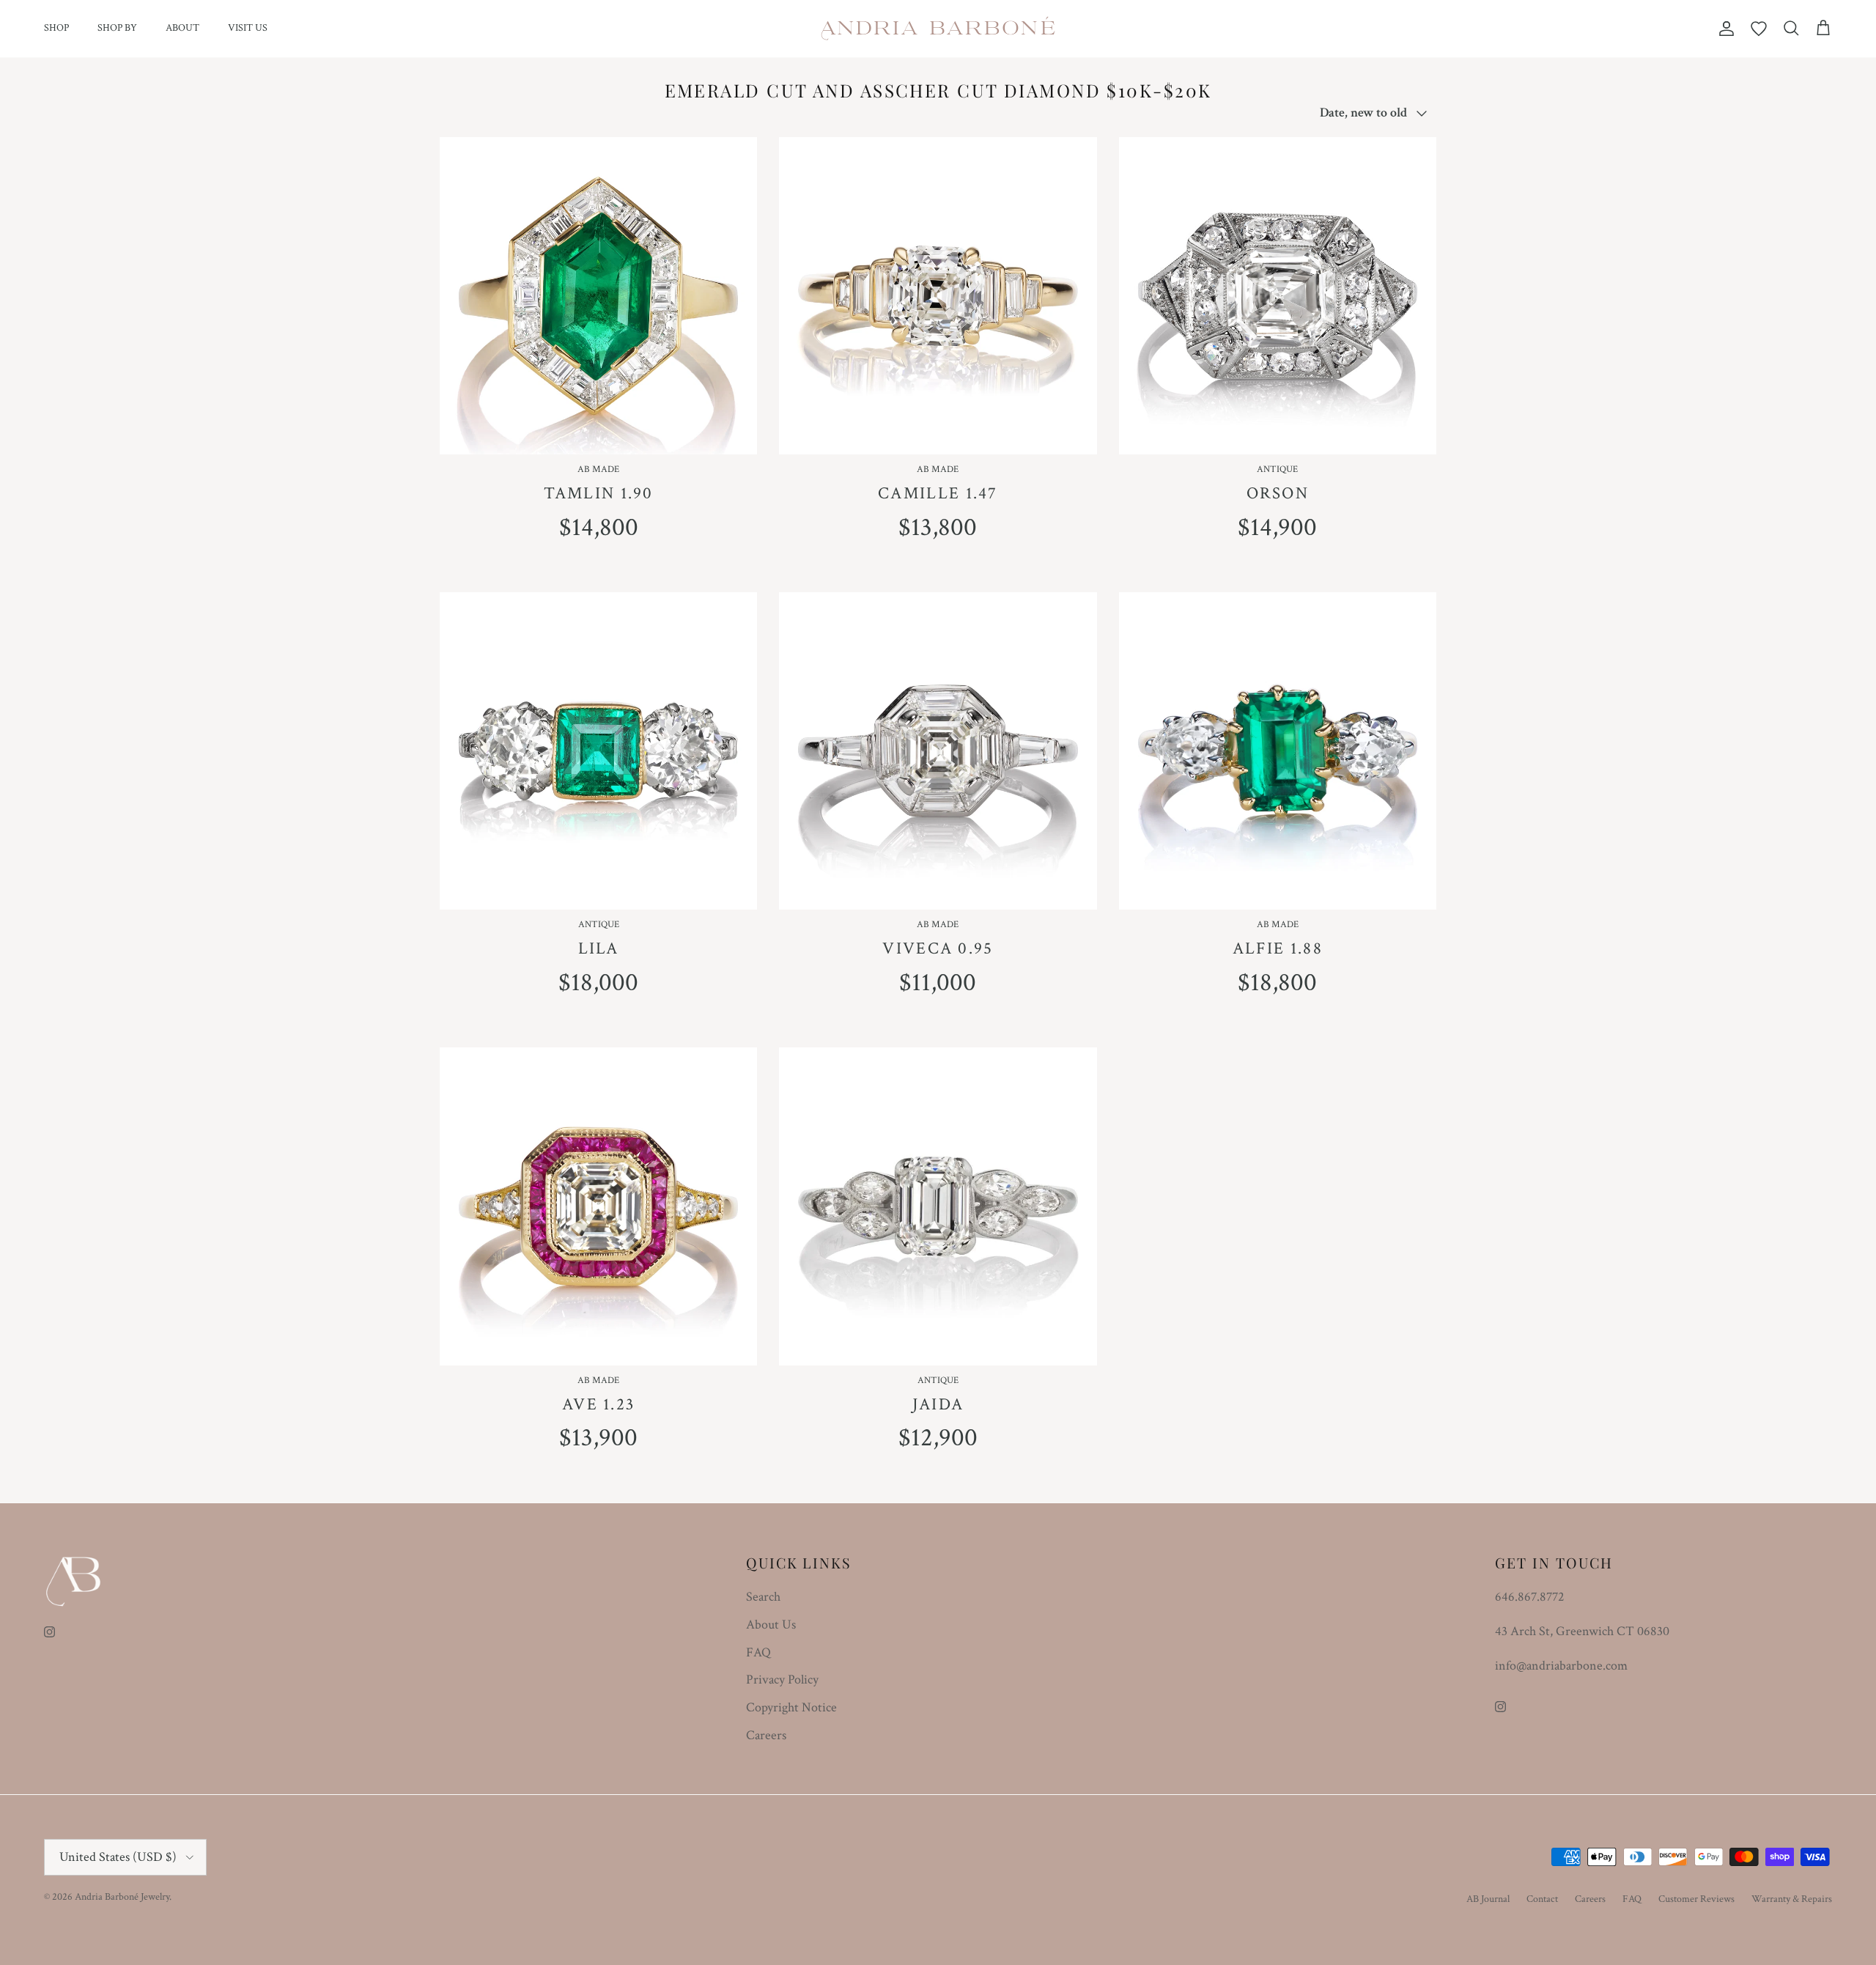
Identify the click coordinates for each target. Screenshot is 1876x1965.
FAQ (758, 1652)
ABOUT (182, 28)
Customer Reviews (1696, 1899)
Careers (766, 1735)
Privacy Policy (782, 1680)
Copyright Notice (791, 1707)
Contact (1542, 1899)
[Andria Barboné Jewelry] (938, 29)
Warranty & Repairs (1792, 1899)
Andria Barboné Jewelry (122, 1897)
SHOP (56, 28)
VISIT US (248, 28)
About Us (771, 1625)
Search (763, 1597)
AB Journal (1488, 1899)
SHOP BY (117, 28)
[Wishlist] (1759, 29)
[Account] (1724, 29)
